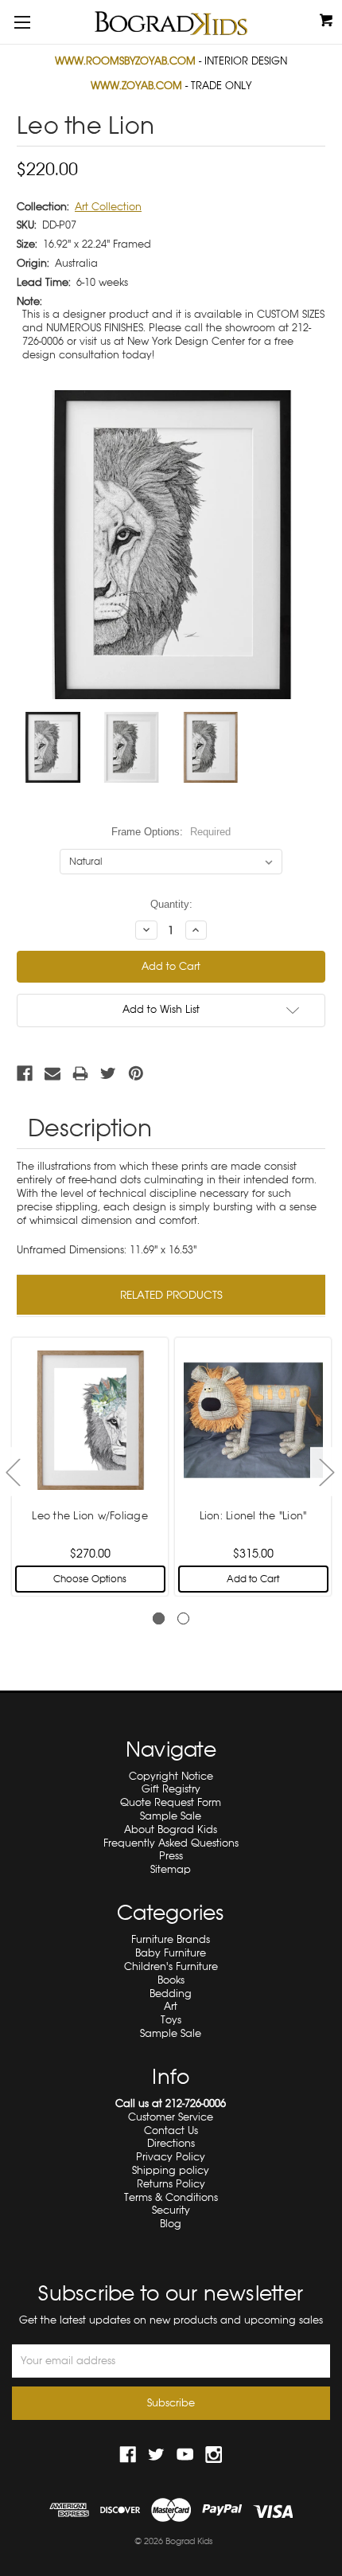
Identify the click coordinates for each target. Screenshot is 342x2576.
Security (171, 2210)
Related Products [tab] (171, 1295)
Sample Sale (171, 1816)
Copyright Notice (171, 1776)
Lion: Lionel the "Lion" (253, 1516)
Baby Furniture (171, 1953)
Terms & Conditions (171, 2197)
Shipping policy (171, 2170)
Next (326, 1471)
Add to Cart (253, 1579)
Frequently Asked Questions (171, 1843)
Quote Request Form (171, 1802)
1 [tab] (159, 1618)
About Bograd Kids (171, 1829)
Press (171, 1856)
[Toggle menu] (22, 22)
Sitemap (171, 1869)
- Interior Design (171, 61)
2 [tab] (183, 1618)
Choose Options (90, 1579)
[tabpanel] (90, 1465)
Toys (171, 2020)
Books (171, 1980)
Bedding (171, 1994)
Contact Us (171, 2130)
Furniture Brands (171, 1939)
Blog (171, 2224)
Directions (171, 2143)
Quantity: (171, 904)
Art (171, 2006)
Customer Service (171, 2117)
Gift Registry (171, 1789)
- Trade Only (171, 86)
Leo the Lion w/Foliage (90, 1516)
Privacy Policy (171, 2157)
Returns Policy (171, 2184)
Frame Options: (171, 832)
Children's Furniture (171, 1966)
